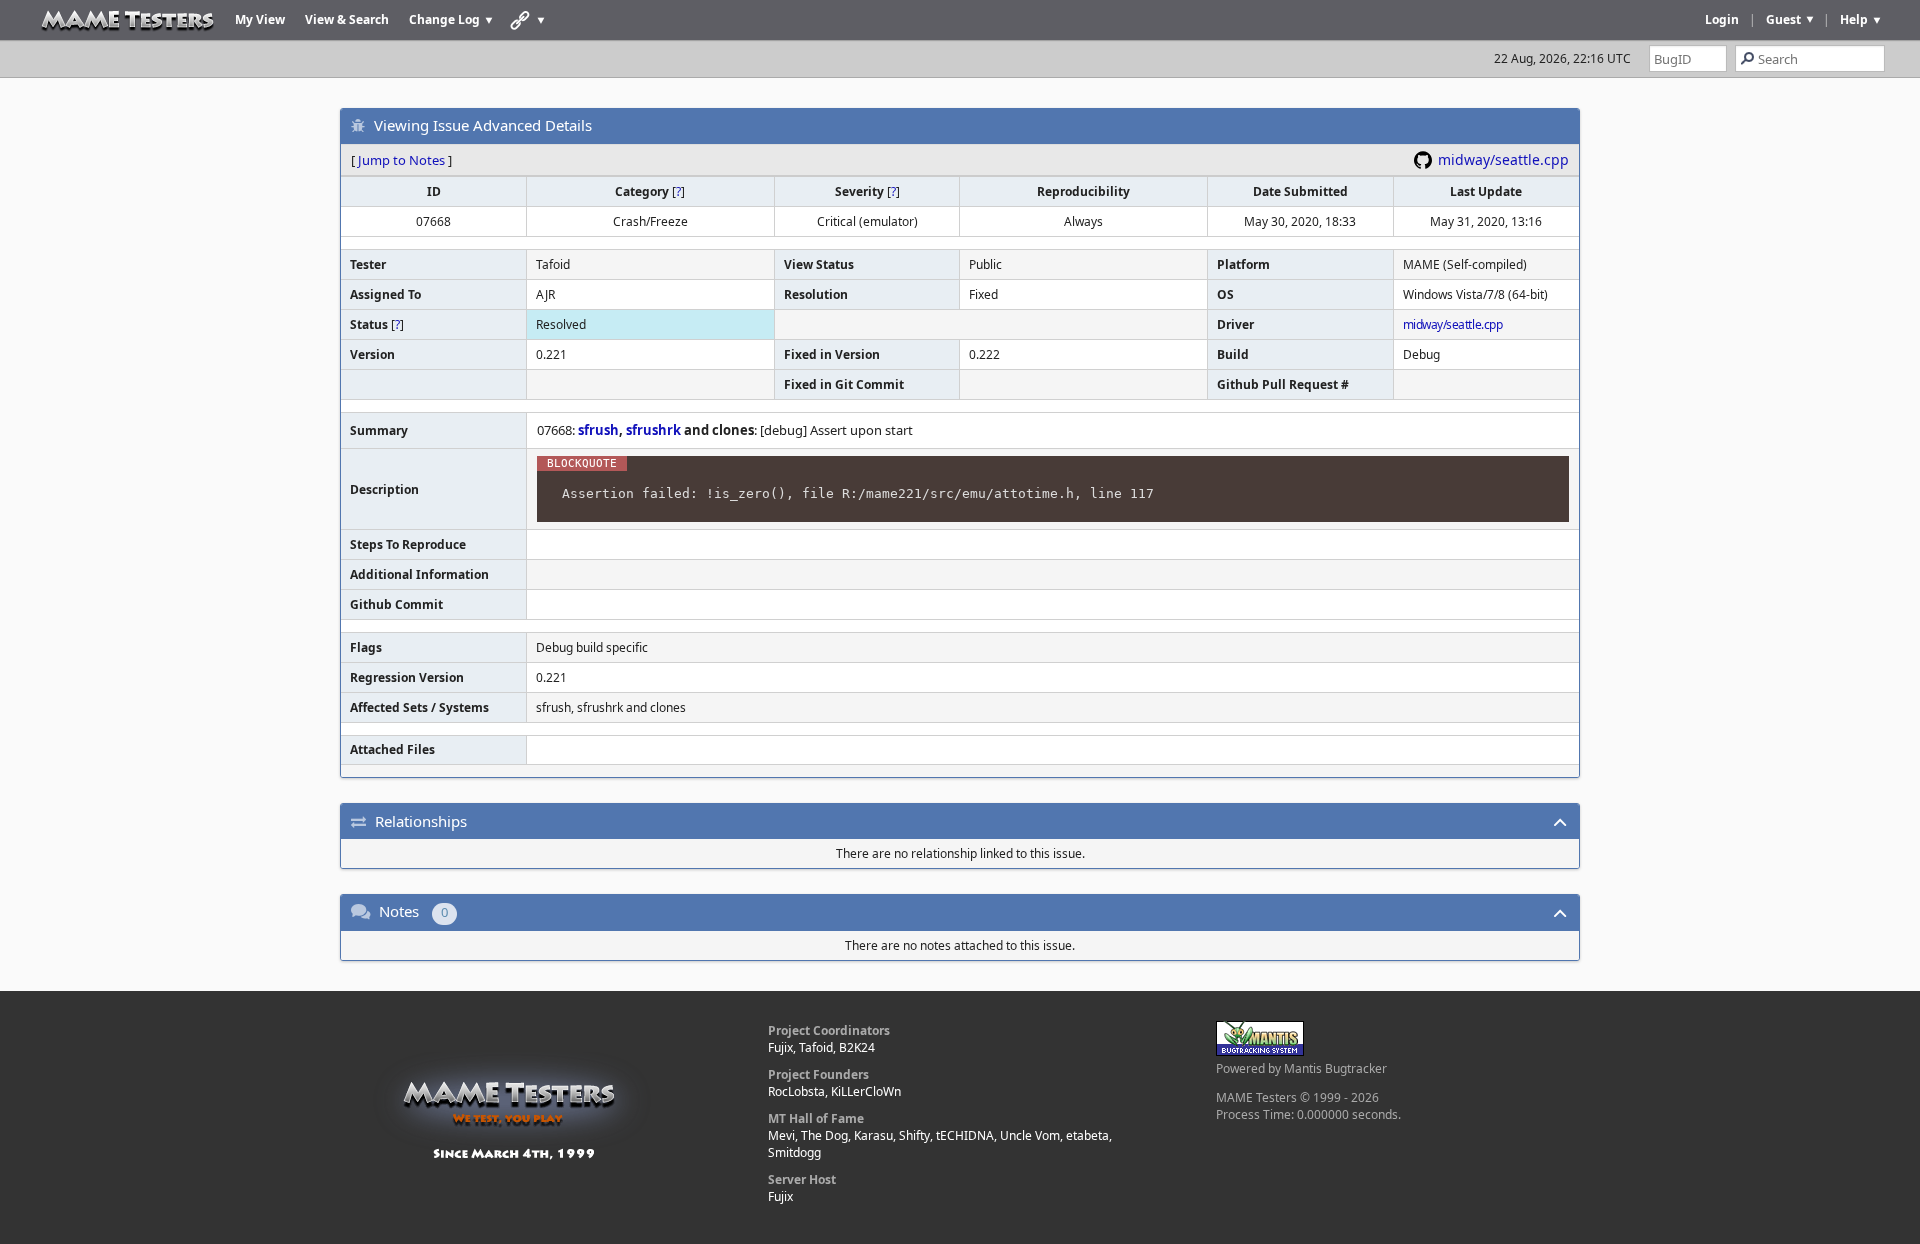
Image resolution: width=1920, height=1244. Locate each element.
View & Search (347, 19)
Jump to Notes (401, 160)
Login (1722, 19)
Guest (1783, 19)
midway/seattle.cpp (1503, 159)
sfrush (598, 430)
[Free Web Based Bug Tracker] (1260, 1051)
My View (260, 19)
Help (1854, 19)
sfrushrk (653, 430)
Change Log (444, 19)
